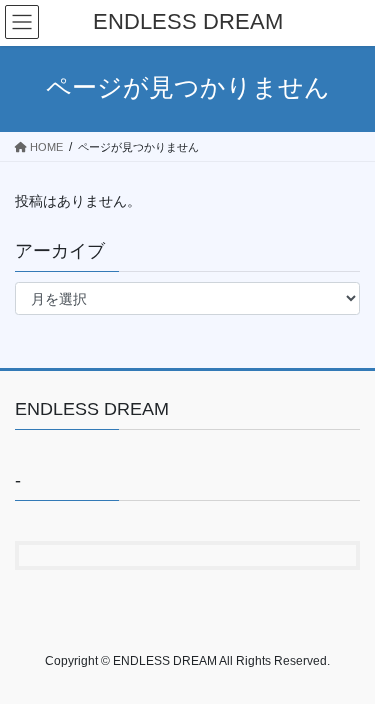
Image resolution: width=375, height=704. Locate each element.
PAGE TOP (346, 665)
